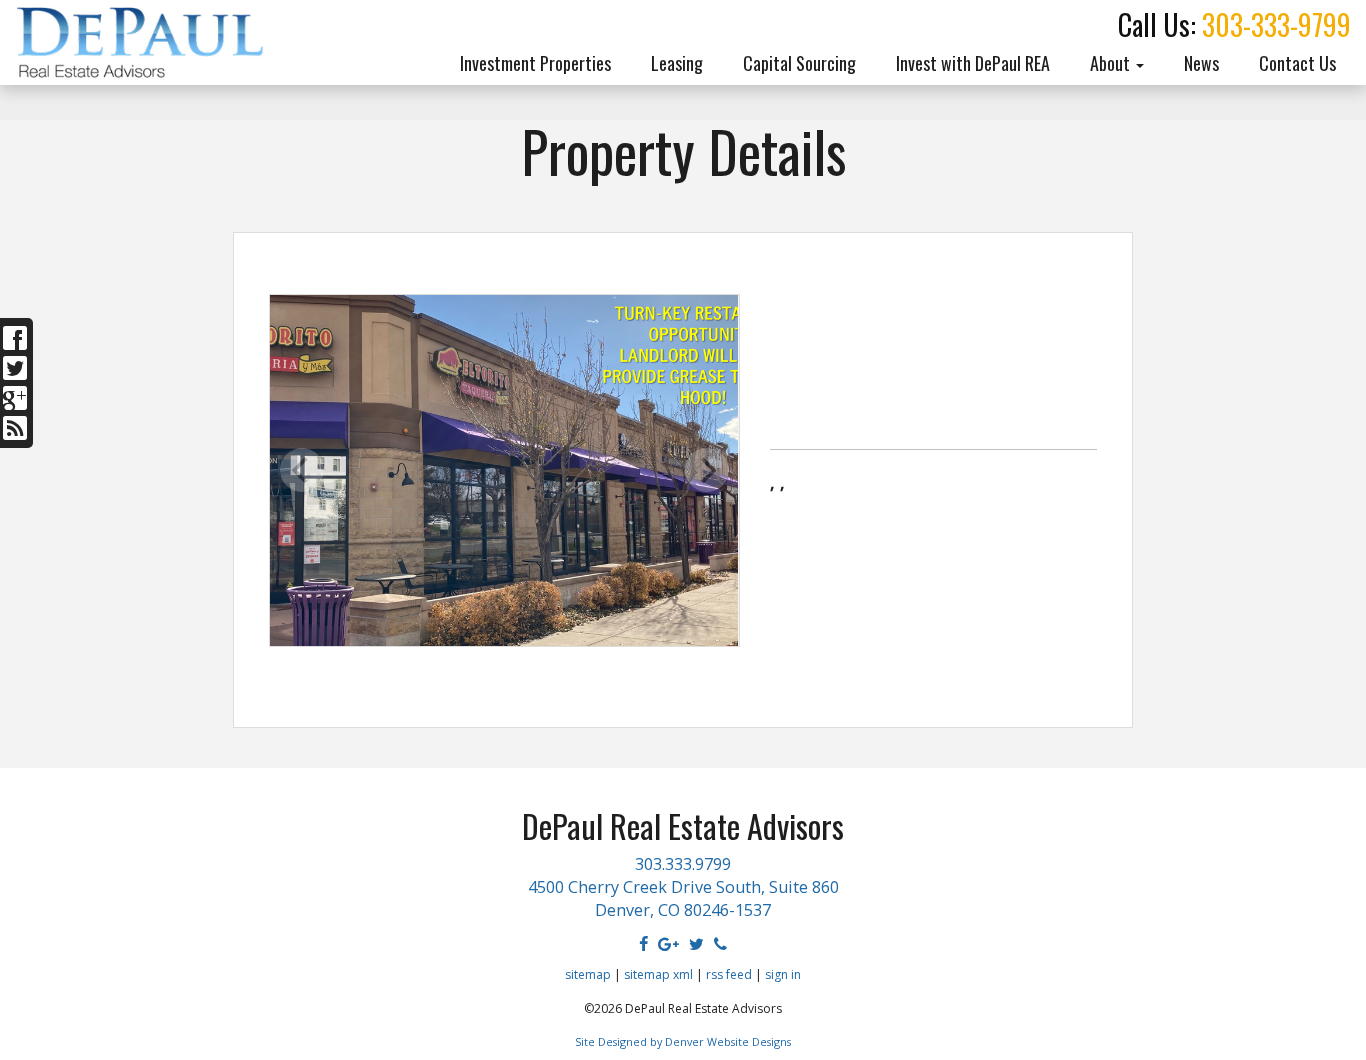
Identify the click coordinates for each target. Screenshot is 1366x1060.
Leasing (677, 63)
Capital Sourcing (799, 63)
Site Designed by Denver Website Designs (683, 1041)
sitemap (588, 974)
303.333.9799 (683, 864)
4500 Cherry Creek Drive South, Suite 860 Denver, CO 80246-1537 (683, 898)
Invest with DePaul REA (973, 63)
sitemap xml (658, 974)
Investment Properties (535, 63)
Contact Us (1297, 63)
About (1112, 63)
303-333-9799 (1276, 24)
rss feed (729, 974)
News (1201, 63)
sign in (783, 974)
